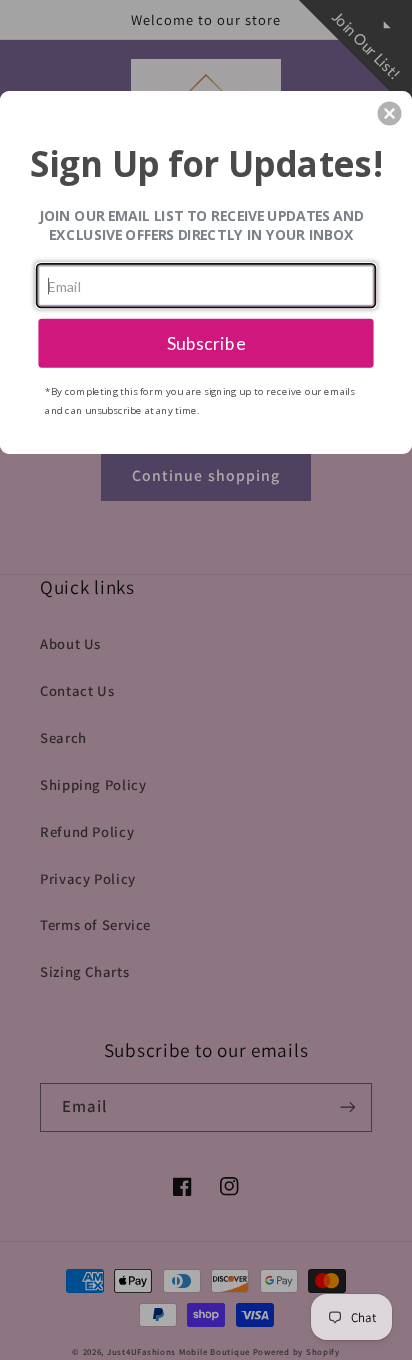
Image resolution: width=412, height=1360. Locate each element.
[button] (390, 113)
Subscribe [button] (206, 342)
